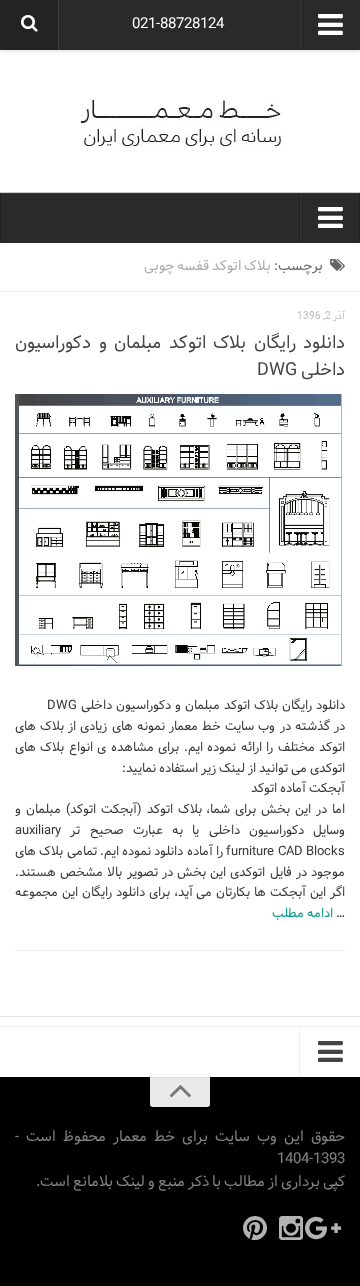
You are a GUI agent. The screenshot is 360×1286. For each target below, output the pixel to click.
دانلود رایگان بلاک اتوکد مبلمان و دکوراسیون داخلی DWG (180, 357)
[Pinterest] (255, 1228)
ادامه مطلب (302, 914)
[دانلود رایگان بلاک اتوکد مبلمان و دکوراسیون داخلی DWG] (180, 530)
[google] (327, 1228)
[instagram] (291, 1228)
